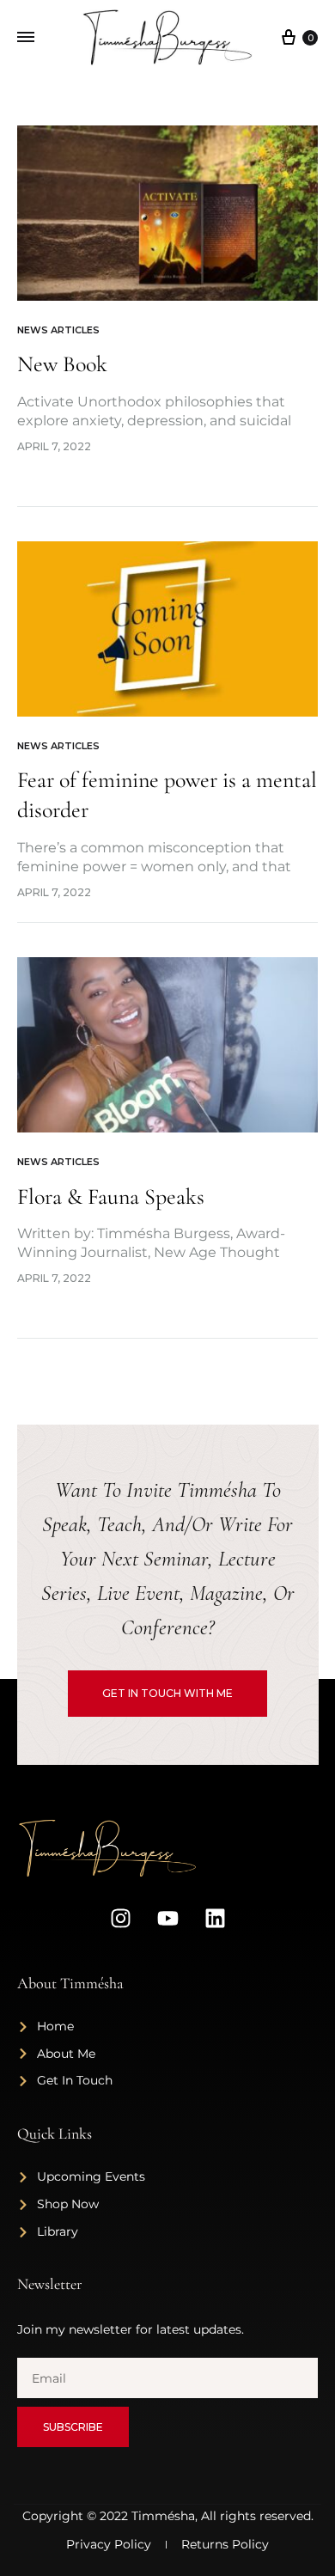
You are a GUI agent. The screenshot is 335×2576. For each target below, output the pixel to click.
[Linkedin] (215, 1919)
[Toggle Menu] (26, 38)
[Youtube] (167, 1919)
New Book (62, 364)
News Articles (58, 330)
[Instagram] (120, 1919)
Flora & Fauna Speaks (111, 1196)
